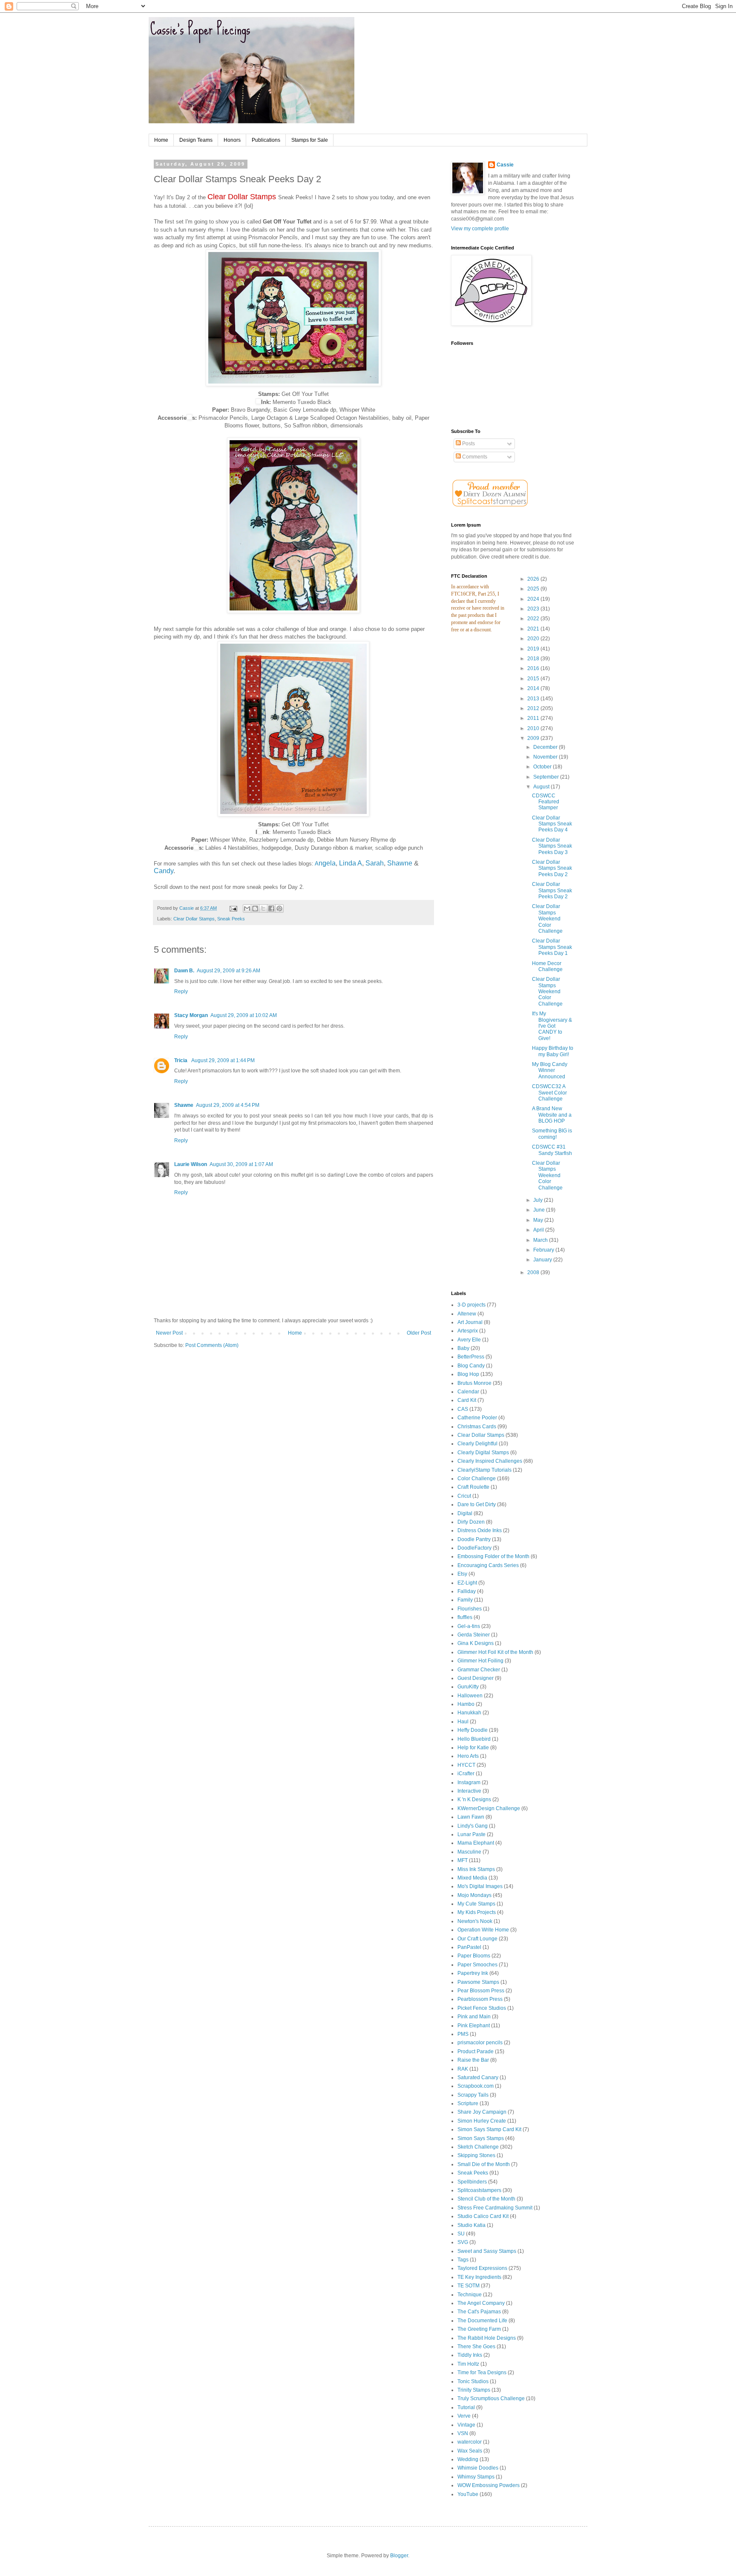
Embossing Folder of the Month (493, 1556)
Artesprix (468, 1331)
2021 (534, 629)
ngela (327, 863)
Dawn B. (184, 971)
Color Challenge (477, 1479)
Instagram (469, 1782)
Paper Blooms (474, 1956)
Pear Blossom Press (481, 1991)
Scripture (468, 2103)
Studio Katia (471, 2225)
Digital (465, 1513)
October (543, 767)
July (539, 1200)
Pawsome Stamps (478, 1982)
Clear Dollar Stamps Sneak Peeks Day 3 (552, 846)
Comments (474, 457)
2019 (534, 649)
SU (461, 2234)
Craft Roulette (473, 1487)
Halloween (470, 1696)
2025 (534, 589)
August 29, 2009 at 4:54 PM (228, 1105)
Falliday (467, 1591)
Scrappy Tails (473, 2095)
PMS (463, 2034)
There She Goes (476, 2347)
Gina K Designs (476, 1643)
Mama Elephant (476, 1843)
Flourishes (470, 1609)
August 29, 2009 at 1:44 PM (223, 1060)
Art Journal (470, 1322)
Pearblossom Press (480, 1999)
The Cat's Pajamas (479, 2312)
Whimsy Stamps (476, 2477)
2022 (534, 619)
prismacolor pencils (480, 2043)
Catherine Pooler (477, 1418)
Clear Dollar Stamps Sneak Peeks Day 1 (552, 947)
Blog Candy (471, 1366)
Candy (164, 871)
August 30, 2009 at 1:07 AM (241, 1164)
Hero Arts (468, 1756)
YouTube (468, 2494)
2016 (534, 668)
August (542, 787)
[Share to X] (263, 908)
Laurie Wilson (191, 1164)
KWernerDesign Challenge (489, 1808)
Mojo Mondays (474, 1895)
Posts (468, 444)
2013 (534, 699)
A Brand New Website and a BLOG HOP (552, 1115)
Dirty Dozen (471, 1522)
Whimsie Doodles (478, 2468)
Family (465, 1600)
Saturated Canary (478, 2077)
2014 (534, 688)
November (546, 757)
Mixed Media (472, 1878)
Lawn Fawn (471, 1817)
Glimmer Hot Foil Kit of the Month (495, 1652)
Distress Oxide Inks (480, 1530)
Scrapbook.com (476, 2086)
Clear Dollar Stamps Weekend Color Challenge (547, 919)
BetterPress (471, 1357)
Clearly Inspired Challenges (490, 1461)
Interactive (469, 1791)
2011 (534, 718)
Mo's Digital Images (480, 1886)
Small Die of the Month (484, 2164)
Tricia (181, 1060)
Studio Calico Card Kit (483, 2216)
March (541, 1240)
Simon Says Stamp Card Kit (489, 2129)
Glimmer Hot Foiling (480, 1661)
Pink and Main (474, 2017)
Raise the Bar (473, 2060)
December (546, 747)
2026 (534, 579)
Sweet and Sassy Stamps (487, 2251)
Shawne (400, 863)
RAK (463, 2069)
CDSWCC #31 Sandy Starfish (552, 1150)
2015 (534, 679)
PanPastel (469, 1947)
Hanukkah (469, 1713)
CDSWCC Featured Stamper (546, 802)
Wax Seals (470, 2451)
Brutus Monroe (474, 1383)
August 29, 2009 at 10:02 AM (244, 1015)
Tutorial (466, 2407)
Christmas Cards (477, 1427)
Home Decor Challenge (547, 966)
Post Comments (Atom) (212, 1345)
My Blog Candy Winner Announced (550, 1070)
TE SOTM (469, 2286)
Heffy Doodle (473, 1730)
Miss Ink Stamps (476, 1869)
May (539, 1220)
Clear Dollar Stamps (194, 919)
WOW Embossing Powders (489, 2485)
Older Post (419, 1333)
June (540, 1210)
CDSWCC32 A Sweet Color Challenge (549, 1093)
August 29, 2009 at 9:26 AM (229, 971)
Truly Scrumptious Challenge (491, 2398)
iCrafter (466, 1774)
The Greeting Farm (479, 2329)
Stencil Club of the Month (486, 2199)
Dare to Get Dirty (477, 1504)
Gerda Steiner (474, 1635)
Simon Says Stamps (481, 2138)
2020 (534, 639)
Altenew (467, 1314)
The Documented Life (482, 2321)
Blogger (399, 2556)
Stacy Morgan (191, 1015)
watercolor (470, 2442)
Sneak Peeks (231, 919)
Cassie (505, 165)
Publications (266, 140)
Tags (463, 2260)
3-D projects (471, 1305)
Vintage (466, 2425)
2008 (534, 1272)
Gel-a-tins (469, 1626)
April (539, 1230)
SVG (463, 2242)
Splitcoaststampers (479, 2190)
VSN (463, 2433)
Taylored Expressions (482, 2268)
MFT (463, 1860)
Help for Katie (473, 1748)
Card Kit (467, 1400)
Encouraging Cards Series (488, 1565)
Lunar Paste (471, 1834)
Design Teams (196, 140)
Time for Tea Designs (482, 2373)
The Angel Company (481, 2303)
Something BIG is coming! (552, 1134)
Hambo (466, 1704)
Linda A (351, 863)
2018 (534, 659)
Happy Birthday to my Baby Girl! (553, 1051)
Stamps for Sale (310, 140)
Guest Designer (476, 1678)
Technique (470, 2295)
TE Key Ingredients (479, 2277)
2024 (534, 599)
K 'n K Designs (474, 1799)
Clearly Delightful (477, 1444)
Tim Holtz (468, 2364)
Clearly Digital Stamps (483, 1453)
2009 (534, 738)
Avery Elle (469, 1340)
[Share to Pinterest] (279, 908)
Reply (181, 991)
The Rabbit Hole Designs (487, 2338)
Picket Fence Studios (482, 2008)
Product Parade (476, 2052)
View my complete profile (480, 229)
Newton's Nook (475, 1921)
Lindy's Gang (473, 1826)
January (543, 1260)
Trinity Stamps (474, 2390)
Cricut (464, 1496)
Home (161, 140)
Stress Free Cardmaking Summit (495, 2208)
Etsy (462, 1574)
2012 (534, 708)
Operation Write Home (483, 1930)
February (544, 1250)
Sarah (375, 863)
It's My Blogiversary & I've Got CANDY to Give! (552, 1026)
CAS (463, 1409)
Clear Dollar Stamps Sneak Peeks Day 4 (552, 824)
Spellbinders (472, 2182)
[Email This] (247, 908)
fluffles (465, 1617)
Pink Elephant (474, 2026)
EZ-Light (467, 1583)
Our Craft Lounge (477, 1939)
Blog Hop (468, 1374)
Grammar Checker (479, 1670)
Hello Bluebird (474, 1739)
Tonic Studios (473, 2381)
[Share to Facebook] (271, 908)
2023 (534, 609)
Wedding (468, 2459)
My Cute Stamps (476, 1904)
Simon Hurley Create (482, 2121)
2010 (534, 728)
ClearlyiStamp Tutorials (484, 1470)
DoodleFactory (474, 1548)
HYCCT (466, 1765)
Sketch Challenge (478, 2147)
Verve (464, 2416)
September (547, 777)
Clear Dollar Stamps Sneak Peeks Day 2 (552, 868)
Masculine (469, 1852)
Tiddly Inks (470, 2355)
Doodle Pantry (474, 1539)
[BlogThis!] (255, 908)
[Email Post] (233, 908)
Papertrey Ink (473, 1973)
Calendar (468, 1392)
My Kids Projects (477, 1912)
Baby (463, 1348)
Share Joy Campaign (482, 2112)
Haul (463, 1722)
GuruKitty (468, 1687)
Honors (232, 140)
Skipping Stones (476, 2155)
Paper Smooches (477, 1965)
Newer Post (169, 1333)
